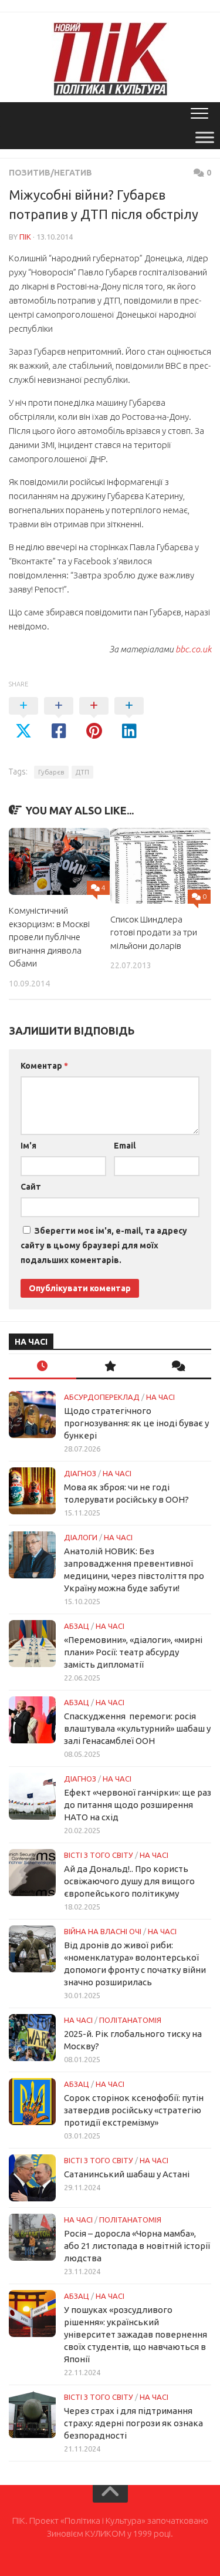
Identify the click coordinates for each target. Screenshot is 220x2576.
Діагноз (80, 1473)
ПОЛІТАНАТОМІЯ (130, 2020)
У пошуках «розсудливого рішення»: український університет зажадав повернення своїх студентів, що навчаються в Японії (136, 2334)
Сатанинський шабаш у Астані (127, 2174)
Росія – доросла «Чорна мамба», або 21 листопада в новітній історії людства (137, 2246)
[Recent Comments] (177, 1367)
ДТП (82, 772)
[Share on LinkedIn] (129, 719)
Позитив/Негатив (50, 173)
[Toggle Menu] (205, 137)
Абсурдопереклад (102, 1397)
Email (125, 1146)
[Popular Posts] (110, 1367)
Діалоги (81, 1537)
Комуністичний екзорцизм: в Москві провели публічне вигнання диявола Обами (49, 937)
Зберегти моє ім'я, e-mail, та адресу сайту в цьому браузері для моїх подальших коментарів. (104, 1245)
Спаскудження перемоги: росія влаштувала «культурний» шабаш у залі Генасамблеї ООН (137, 1728)
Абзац (77, 1626)
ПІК (25, 237)
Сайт (31, 1187)
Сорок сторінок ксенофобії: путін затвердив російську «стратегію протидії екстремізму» (134, 2110)
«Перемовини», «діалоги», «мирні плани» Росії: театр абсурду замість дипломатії (133, 1652)
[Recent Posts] (43, 1367)
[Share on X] (23, 719)
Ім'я (28, 1146)
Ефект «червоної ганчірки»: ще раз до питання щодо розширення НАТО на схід (138, 1805)
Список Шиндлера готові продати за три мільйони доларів (154, 932)
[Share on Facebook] (59, 719)
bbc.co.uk (193, 649)
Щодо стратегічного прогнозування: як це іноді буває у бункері (136, 1423)
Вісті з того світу (99, 1855)
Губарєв (51, 772)
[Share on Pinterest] (94, 719)
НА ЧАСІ (160, 1397)
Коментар (44, 1066)
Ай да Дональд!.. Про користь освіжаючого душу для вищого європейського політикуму (129, 1881)
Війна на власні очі (103, 1931)
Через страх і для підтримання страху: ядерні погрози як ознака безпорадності (133, 2423)
